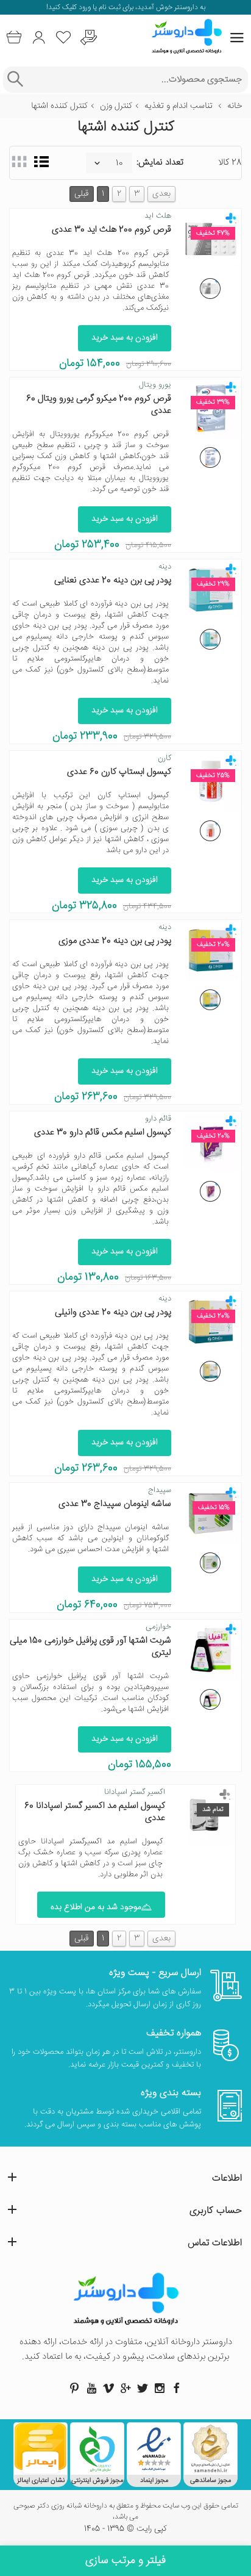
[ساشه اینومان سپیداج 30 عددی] (210, 1563)
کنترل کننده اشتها (59, 106)
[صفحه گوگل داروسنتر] (125, 2388)
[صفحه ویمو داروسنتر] (108, 2388)
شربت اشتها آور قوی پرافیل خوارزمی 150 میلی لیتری (90, 1647)
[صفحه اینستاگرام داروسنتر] (160, 2388)
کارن (164, 758)
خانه (235, 106)
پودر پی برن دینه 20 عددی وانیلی (113, 1312)
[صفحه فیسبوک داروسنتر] (177, 2388)
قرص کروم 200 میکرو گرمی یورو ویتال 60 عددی (99, 405)
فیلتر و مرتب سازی (125, 2561)
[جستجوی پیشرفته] (15, 80)
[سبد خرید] (14, 38)
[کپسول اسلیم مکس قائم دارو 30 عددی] (210, 1191)
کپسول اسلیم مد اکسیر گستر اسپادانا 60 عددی (95, 1812)
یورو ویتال (155, 385)
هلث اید (158, 216)
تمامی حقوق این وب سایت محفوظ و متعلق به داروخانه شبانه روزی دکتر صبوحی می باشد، (126, 2512)
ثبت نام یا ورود (99, 8)
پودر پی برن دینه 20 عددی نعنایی (113, 580)
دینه (165, 567)
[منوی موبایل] (237, 38)
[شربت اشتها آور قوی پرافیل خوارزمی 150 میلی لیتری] (210, 1699)
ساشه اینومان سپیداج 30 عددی (115, 1504)
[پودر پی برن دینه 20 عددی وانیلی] (210, 1371)
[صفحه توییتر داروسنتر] (143, 2388)
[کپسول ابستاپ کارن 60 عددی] (210, 831)
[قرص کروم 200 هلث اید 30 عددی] (210, 289)
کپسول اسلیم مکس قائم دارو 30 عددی (103, 1132)
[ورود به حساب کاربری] (39, 38)
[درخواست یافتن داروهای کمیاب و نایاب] (89, 38)
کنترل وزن (116, 106)
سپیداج (160, 1490)
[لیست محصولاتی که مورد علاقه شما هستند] (64, 38)
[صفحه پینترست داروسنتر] (74, 2388)
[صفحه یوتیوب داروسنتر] (91, 2388)
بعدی (161, 194)
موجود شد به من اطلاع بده (96, 1907)
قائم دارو (158, 1119)
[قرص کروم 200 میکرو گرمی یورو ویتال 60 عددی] (210, 457)
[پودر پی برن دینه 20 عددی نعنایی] (210, 639)
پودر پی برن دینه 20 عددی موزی (115, 941)
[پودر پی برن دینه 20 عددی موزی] (210, 1000)
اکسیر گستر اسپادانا (135, 1792)
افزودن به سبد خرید (125, 338)
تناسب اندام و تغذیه (179, 106)
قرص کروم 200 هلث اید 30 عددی (111, 230)
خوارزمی (158, 1627)
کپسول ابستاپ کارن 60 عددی (119, 772)
